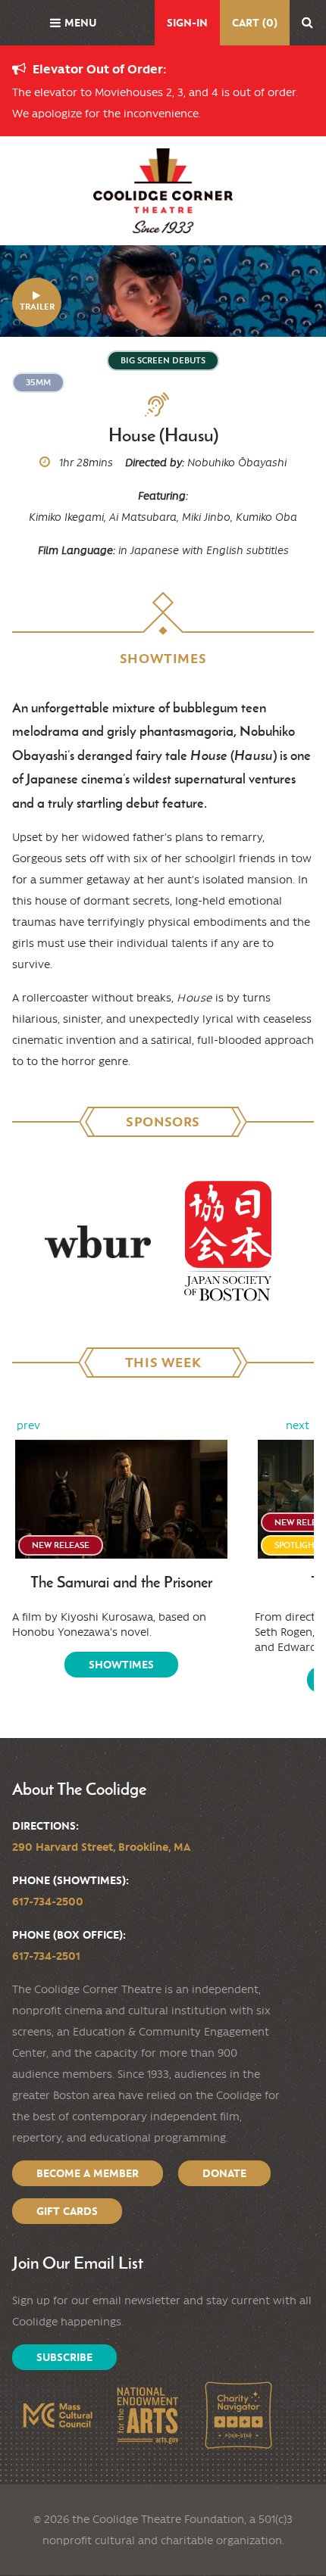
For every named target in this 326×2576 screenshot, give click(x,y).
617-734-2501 (46, 1956)
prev (28, 1425)
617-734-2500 (48, 1902)
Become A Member (88, 2173)
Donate (224, 2173)
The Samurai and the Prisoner (121, 1582)
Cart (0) (255, 23)
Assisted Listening (163, 405)
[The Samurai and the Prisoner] (121, 1500)
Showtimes (121, 1665)
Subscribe (64, 2357)
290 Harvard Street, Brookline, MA (101, 1847)
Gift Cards (67, 2211)
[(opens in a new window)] (98, 1242)
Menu (80, 23)
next (298, 1425)
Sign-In (187, 23)
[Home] (163, 191)
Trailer (37, 307)
